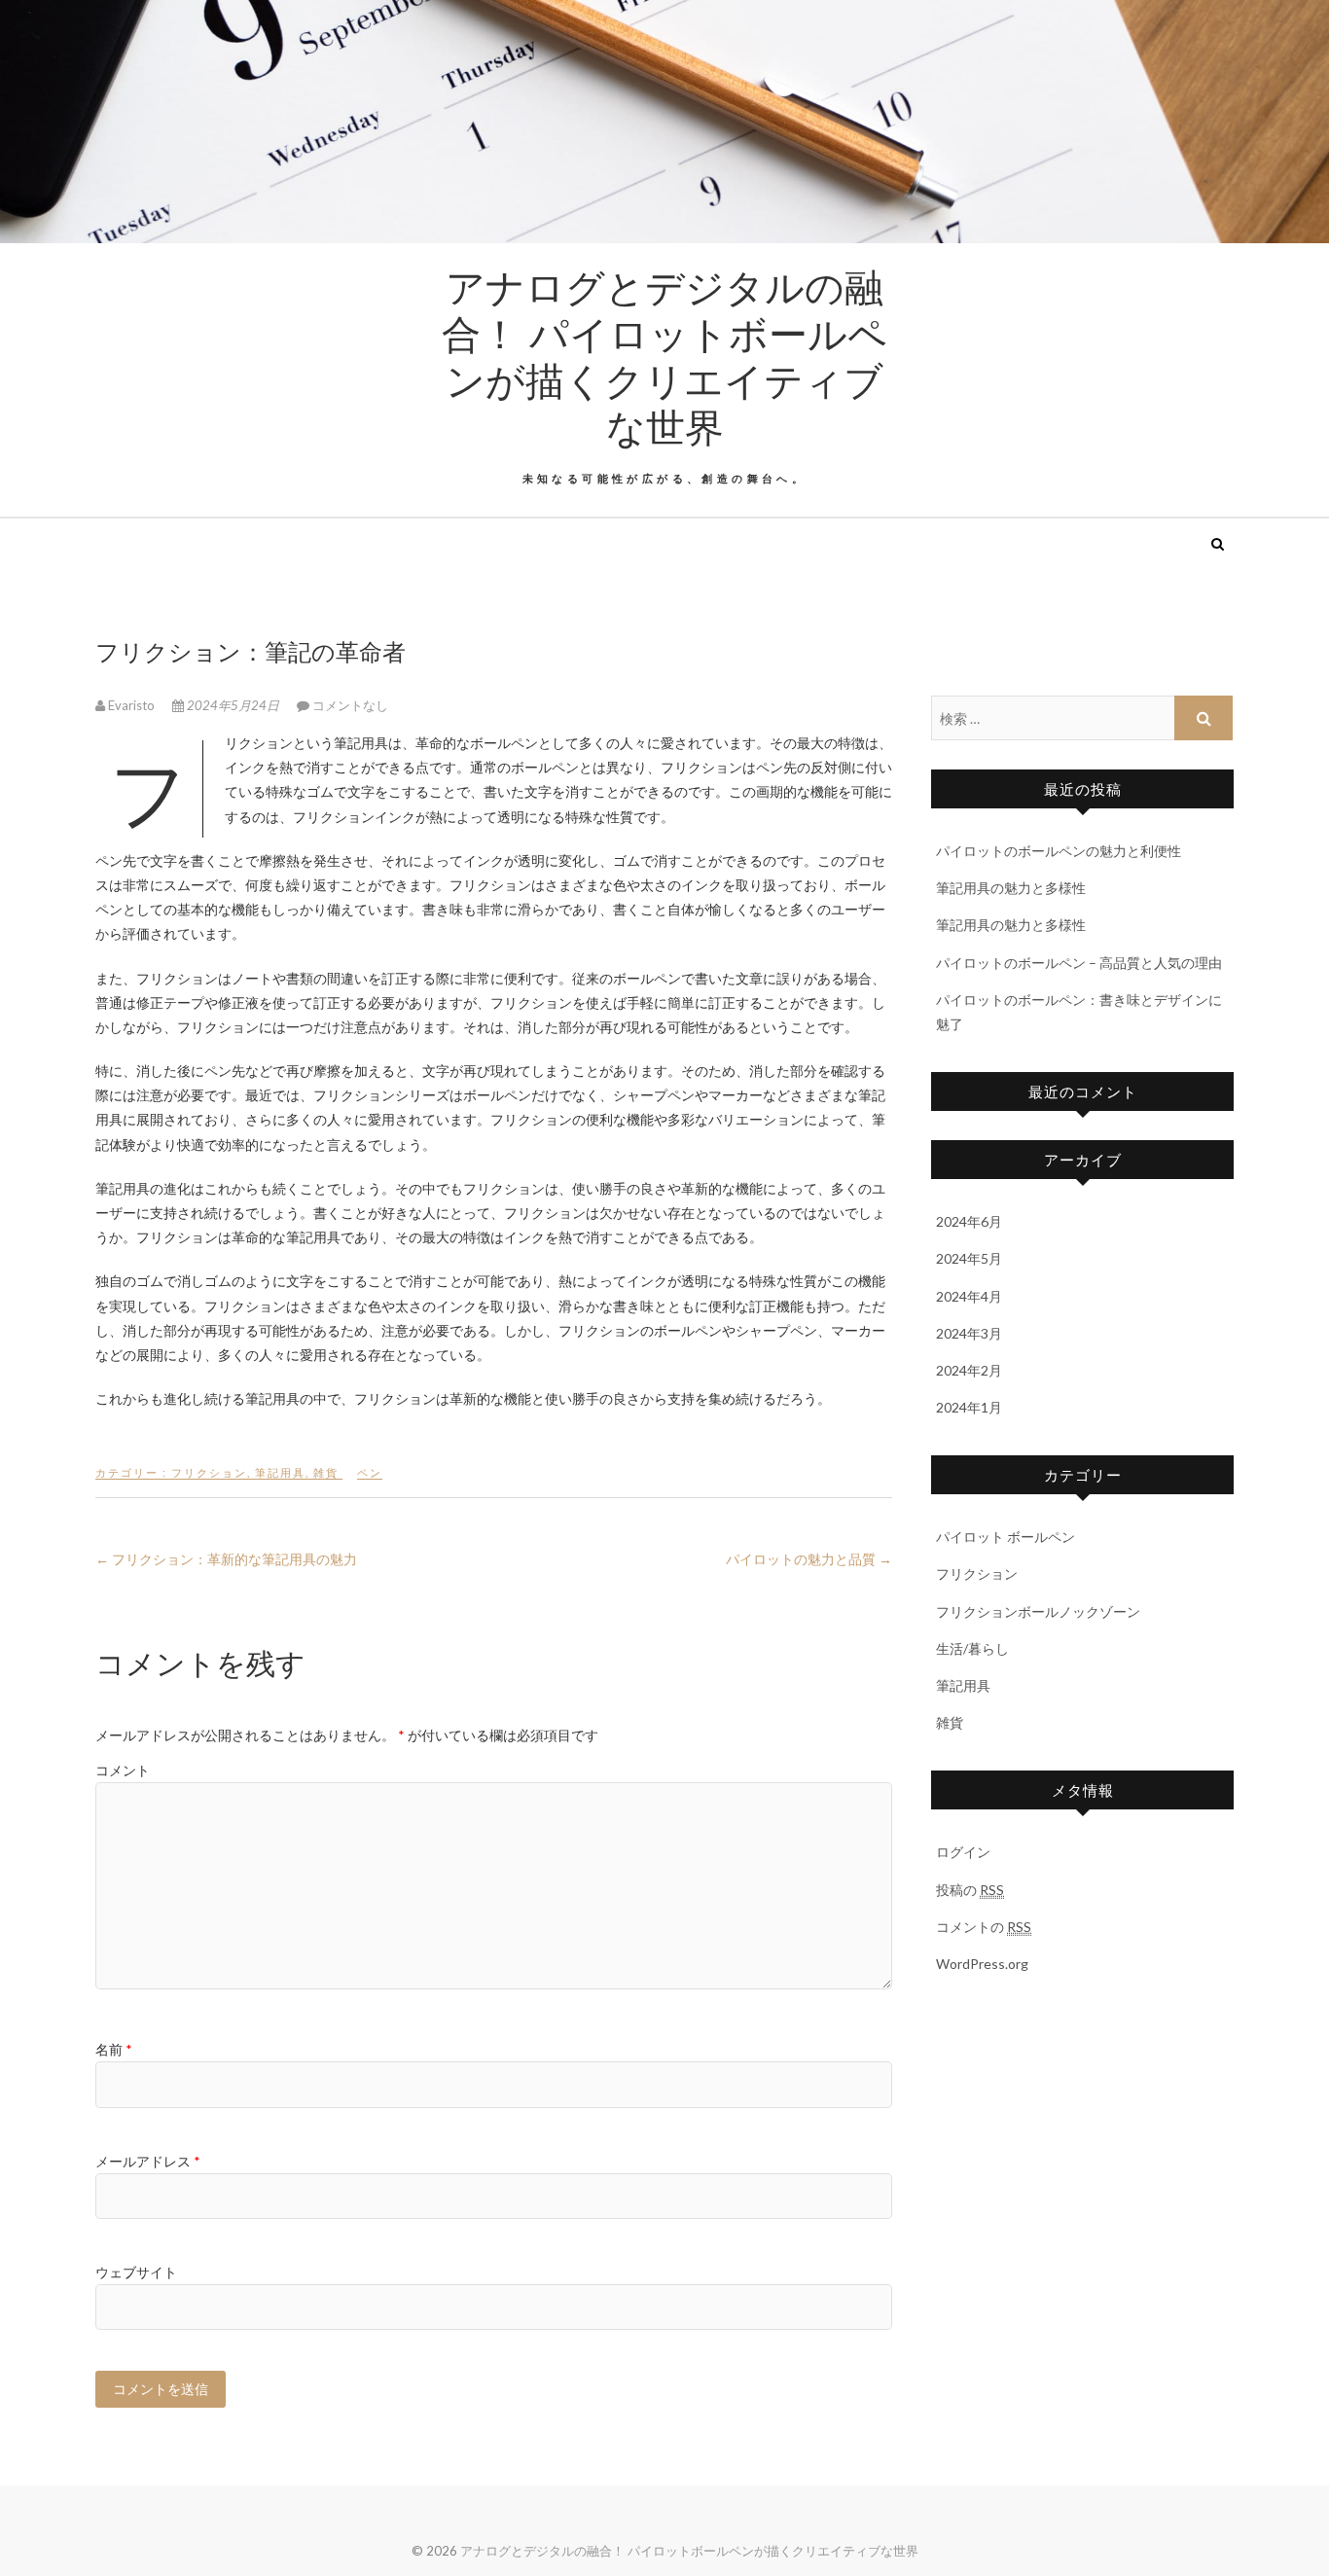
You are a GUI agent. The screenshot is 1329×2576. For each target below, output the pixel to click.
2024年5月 (969, 1258)
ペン (370, 1472)
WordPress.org (982, 1964)
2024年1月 (969, 1407)
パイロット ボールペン (1006, 1537)
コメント (123, 1770)
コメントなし (350, 705)
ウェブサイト (136, 2272)
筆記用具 (280, 1472)
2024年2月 (969, 1370)
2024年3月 (969, 1333)
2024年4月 (969, 1296)
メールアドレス (148, 2161)
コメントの (984, 1927)
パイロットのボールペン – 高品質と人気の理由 (1079, 963)
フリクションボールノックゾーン (1038, 1611)
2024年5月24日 (233, 705)
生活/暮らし (972, 1648)
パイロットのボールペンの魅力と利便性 (1059, 851)
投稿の (970, 1890)
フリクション (209, 1472)
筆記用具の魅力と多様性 (1011, 888)
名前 (114, 2049)
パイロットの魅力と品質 (809, 1559)
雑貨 (326, 1472)
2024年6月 (969, 1221)
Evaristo (131, 705)
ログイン (963, 1852)
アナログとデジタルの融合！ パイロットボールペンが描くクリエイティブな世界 (664, 356)
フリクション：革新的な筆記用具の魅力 (226, 1559)
